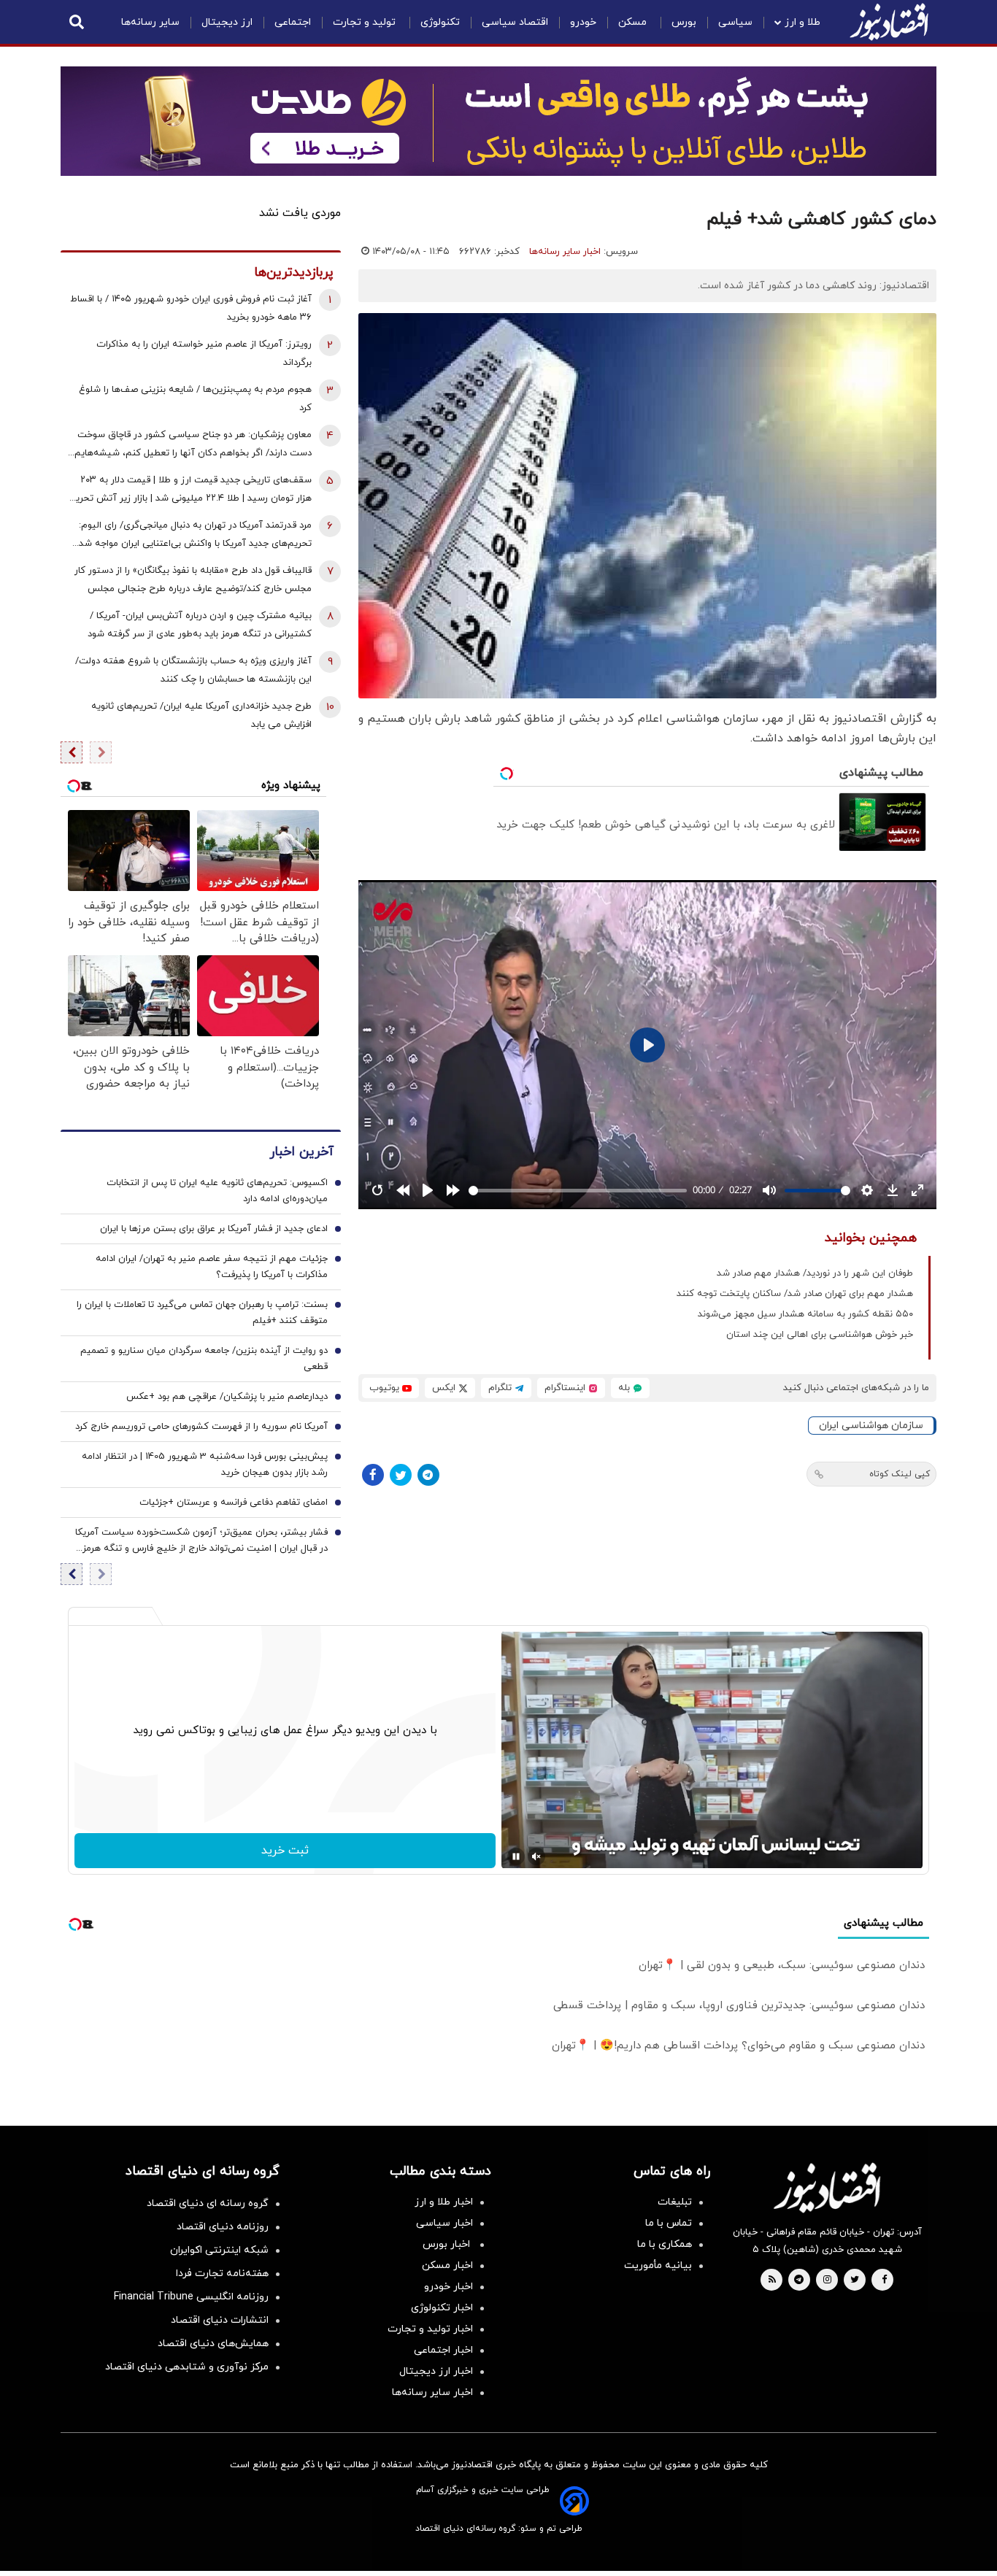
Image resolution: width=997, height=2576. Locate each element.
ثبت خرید (285, 1851)
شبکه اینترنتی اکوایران (219, 2250)
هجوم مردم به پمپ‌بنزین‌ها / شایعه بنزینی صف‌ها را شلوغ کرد (195, 399)
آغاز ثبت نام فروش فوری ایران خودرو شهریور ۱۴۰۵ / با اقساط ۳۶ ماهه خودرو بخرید (191, 308)
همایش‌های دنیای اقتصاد (213, 2344)
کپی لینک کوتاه (900, 1474)
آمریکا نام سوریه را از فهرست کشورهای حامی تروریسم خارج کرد (201, 1427)
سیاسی (735, 22)
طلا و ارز (802, 22)
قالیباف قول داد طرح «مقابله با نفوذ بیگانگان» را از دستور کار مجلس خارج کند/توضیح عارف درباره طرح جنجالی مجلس (193, 580)
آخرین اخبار (301, 1152)
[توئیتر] (401, 1475)
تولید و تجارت (366, 22)
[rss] (772, 2280)
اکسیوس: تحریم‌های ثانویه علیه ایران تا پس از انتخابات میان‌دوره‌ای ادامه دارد (217, 1191)
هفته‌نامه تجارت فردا (222, 2274)
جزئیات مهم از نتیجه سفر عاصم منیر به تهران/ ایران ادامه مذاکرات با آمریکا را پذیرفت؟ (212, 1267)
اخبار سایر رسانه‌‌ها (432, 2392)
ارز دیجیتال (227, 22)
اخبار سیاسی (444, 2223)
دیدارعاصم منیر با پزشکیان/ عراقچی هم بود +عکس (227, 1397)
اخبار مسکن (447, 2265)
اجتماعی (293, 22)
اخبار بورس (448, 2244)
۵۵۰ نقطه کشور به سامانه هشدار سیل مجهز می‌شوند (805, 1314)
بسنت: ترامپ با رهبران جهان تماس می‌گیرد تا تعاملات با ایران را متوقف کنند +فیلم (202, 1313)
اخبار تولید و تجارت (430, 2329)
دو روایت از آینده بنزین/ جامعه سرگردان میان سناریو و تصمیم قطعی (204, 1359)
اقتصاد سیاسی (515, 22)
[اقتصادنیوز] (827, 2188)
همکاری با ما (665, 2244)
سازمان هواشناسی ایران (871, 1426)
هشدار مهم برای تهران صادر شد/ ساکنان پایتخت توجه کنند (795, 1294)
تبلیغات (675, 2202)
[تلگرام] (428, 1475)
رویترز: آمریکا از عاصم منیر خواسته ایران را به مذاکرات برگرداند (204, 354)
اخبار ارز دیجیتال (436, 2371)
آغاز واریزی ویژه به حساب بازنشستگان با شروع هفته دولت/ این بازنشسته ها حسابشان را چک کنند (193, 670)
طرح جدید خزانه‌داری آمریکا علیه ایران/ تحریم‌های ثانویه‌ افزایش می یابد (201, 716)
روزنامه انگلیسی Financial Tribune (191, 2297)
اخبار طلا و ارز (444, 2202)
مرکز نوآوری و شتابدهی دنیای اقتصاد (187, 2367)
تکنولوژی (440, 22)
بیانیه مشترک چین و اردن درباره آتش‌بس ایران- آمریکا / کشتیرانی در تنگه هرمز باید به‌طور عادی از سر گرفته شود (200, 625)
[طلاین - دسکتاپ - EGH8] (498, 121)
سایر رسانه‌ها (150, 22)
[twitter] (855, 2280)
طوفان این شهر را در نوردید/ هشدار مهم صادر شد (815, 1273)
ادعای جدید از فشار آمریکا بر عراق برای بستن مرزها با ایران (214, 1229)
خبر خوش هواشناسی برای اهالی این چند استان (820, 1335)
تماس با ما (669, 2223)
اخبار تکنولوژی (442, 2308)
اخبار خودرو (449, 2287)
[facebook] (884, 2280)
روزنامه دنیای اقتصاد (223, 2227)
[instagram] (827, 2280)
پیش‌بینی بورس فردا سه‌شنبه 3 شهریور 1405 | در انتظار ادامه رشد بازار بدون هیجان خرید (205, 1465)
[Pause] (516, 1856)
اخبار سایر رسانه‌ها (565, 252)
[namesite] (889, 22)
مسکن (634, 22)
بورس (684, 22)
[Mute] (536, 1856)
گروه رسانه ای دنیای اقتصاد (208, 2203)
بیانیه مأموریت (658, 2265)
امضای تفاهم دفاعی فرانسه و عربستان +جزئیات (234, 1503)
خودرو (583, 22)
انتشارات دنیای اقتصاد (220, 2320)
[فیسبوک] (373, 1475)
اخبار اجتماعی (443, 2350)
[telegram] (799, 2280)
